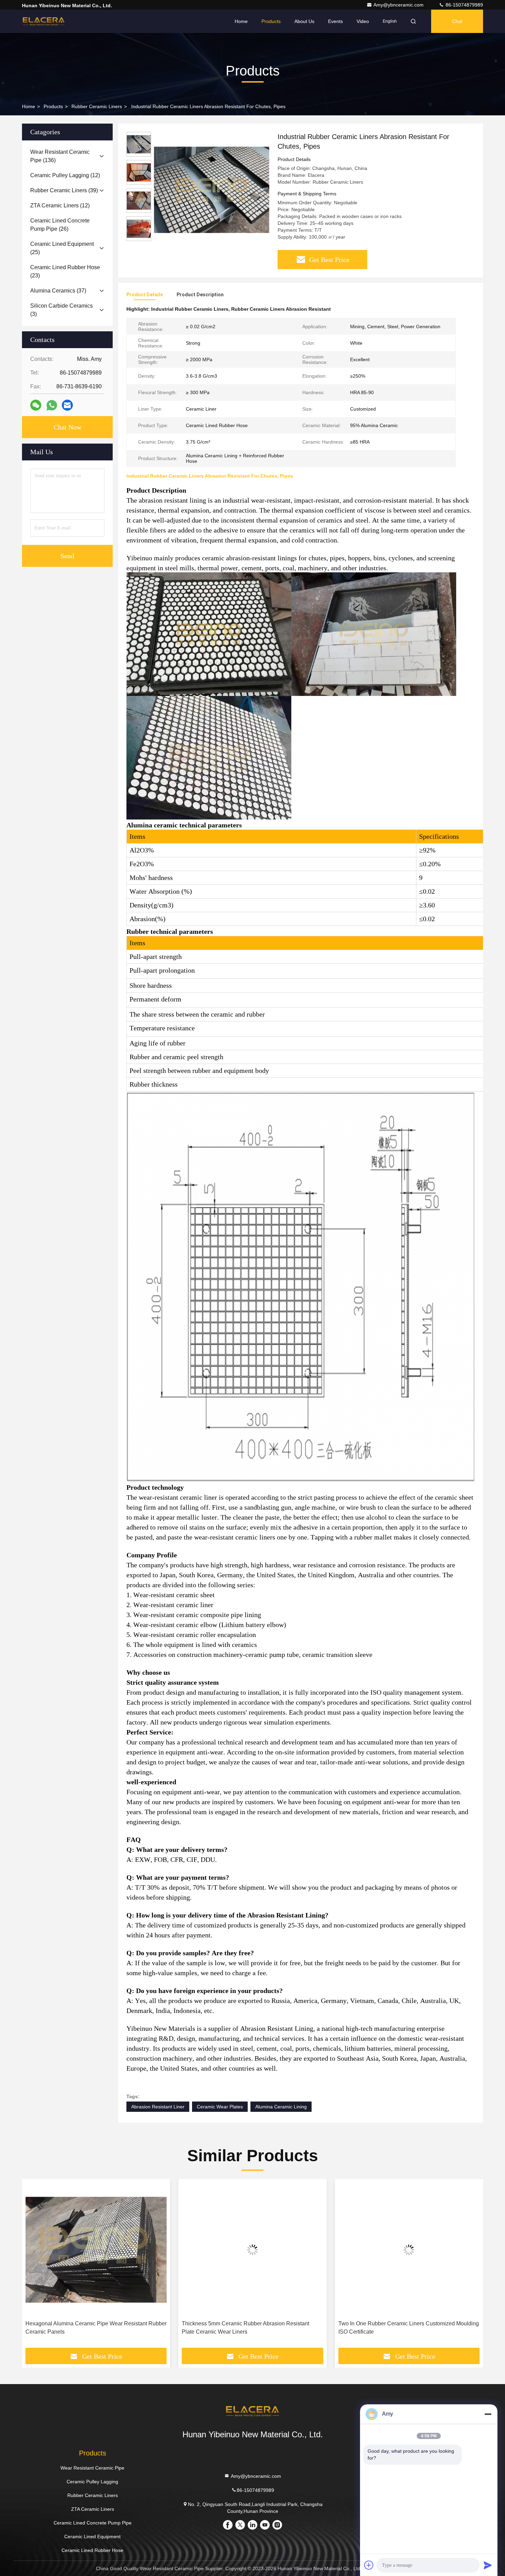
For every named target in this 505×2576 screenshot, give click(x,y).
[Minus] (488, 2414)
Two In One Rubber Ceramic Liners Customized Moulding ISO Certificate (409, 2328)
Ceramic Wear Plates (220, 2107)
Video (363, 21)
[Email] (67, 405)
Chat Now (68, 427)
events (335, 21)
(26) (60, 225)
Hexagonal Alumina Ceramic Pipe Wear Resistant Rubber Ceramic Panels (96, 2328)
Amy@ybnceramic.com (399, 5)
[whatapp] (52, 405)
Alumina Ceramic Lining (281, 2107)
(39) (64, 190)
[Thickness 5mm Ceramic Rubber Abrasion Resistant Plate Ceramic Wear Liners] (252, 2250)
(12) (65, 175)
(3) (61, 310)
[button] (34, 2266)
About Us (304, 21)
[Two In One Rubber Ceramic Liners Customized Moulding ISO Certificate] (409, 2250)
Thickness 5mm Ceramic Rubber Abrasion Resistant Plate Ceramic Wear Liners (245, 2328)
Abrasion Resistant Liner (158, 2107)
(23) (65, 271)
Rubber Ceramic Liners (97, 106)
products (53, 106)
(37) (58, 291)
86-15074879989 (464, 5)
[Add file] (369, 2565)
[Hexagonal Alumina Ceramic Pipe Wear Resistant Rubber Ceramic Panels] (96, 2250)
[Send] (488, 2565)
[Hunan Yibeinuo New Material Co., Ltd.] (44, 21)
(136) (60, 156)
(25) (62, 248)
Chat (457, 21)
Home (241, 21)
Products (271, 21)
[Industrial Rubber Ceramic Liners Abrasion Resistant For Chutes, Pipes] (212, 190)
